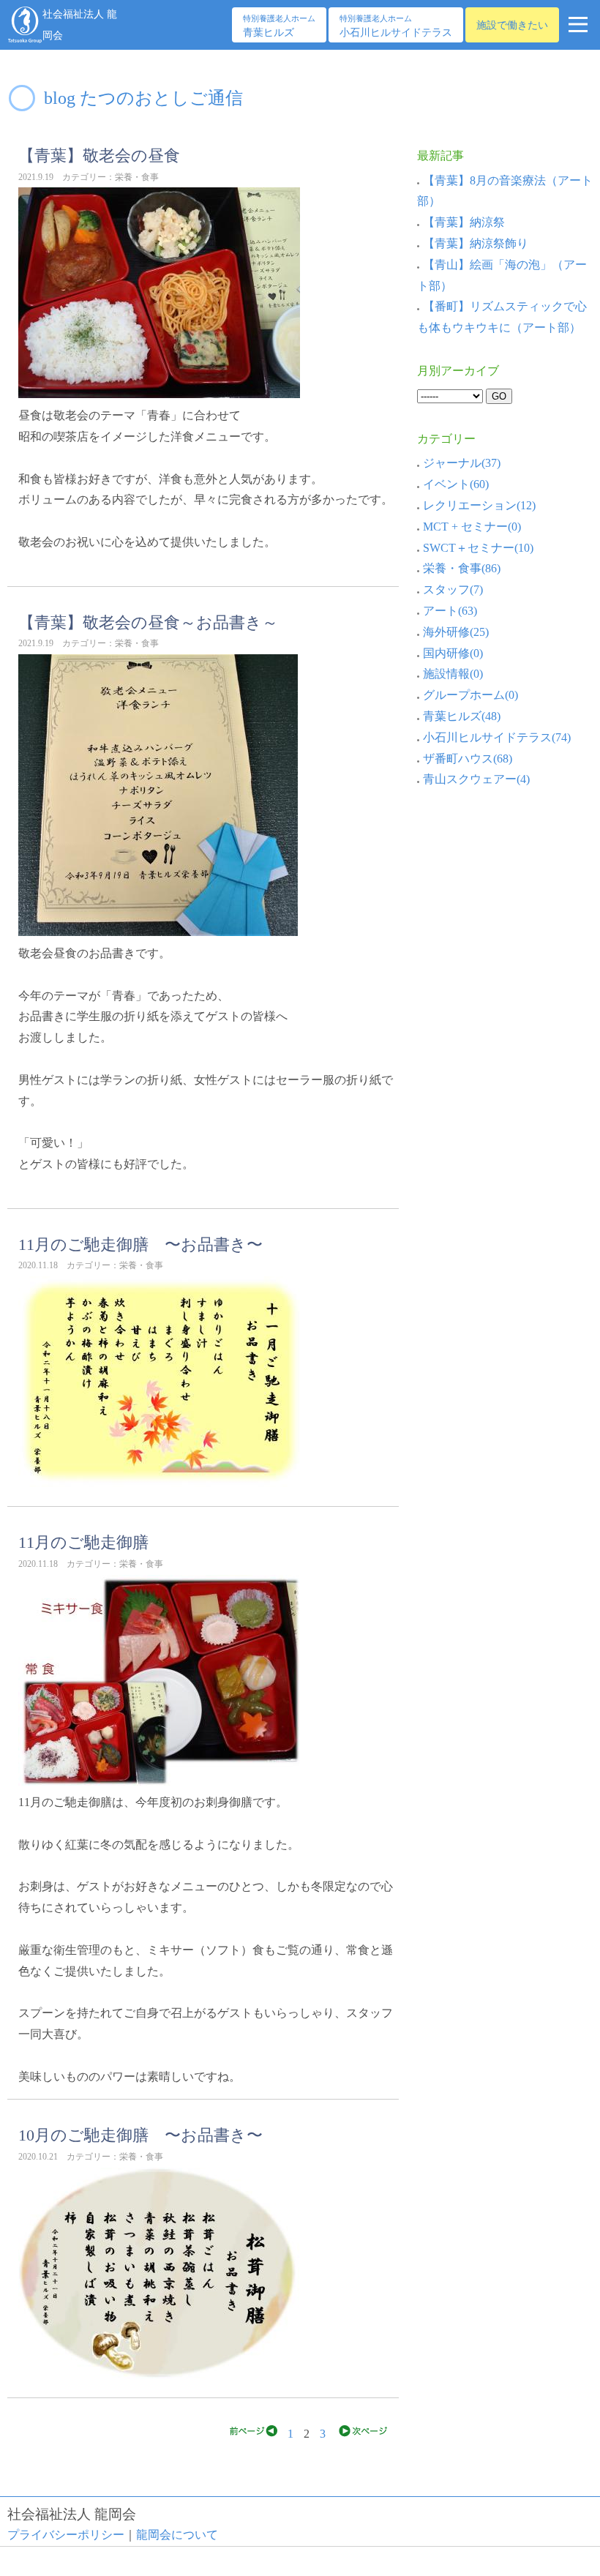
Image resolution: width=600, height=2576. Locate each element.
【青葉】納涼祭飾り (476, 243)
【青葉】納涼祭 (464, 222)
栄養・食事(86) (462, 568)
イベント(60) (456, 484)
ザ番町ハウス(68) (468, 759)
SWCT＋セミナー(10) (478, 548)
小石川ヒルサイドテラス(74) (497, 737)
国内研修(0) (453, 653)
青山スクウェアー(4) (476, 779)
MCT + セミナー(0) (472, 527)
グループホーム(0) (470, 695)
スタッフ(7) (453, 589)
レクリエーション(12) (479, 505)
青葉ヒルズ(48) (462, 716)
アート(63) (450, 611)
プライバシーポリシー (66, 2535)
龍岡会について (177, 2535)
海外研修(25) (456, 632)
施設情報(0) (453, 674)
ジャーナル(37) (462, 463)
